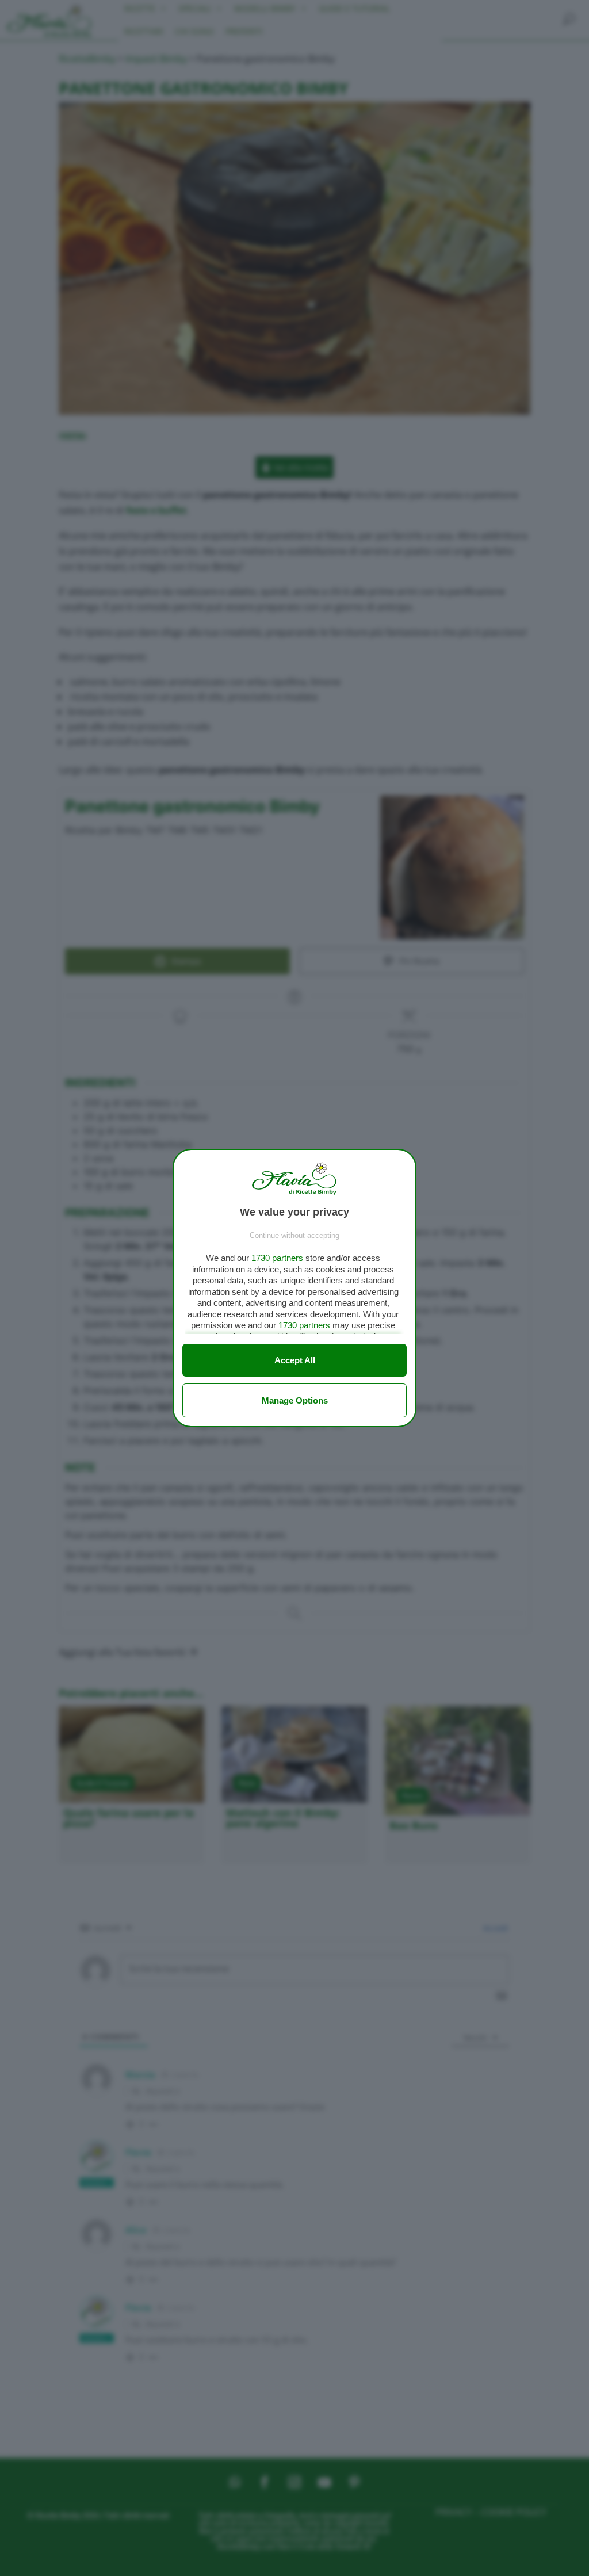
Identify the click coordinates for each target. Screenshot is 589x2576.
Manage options (295, 1400)
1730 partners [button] (277, 1258)
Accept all (295, 1360)
